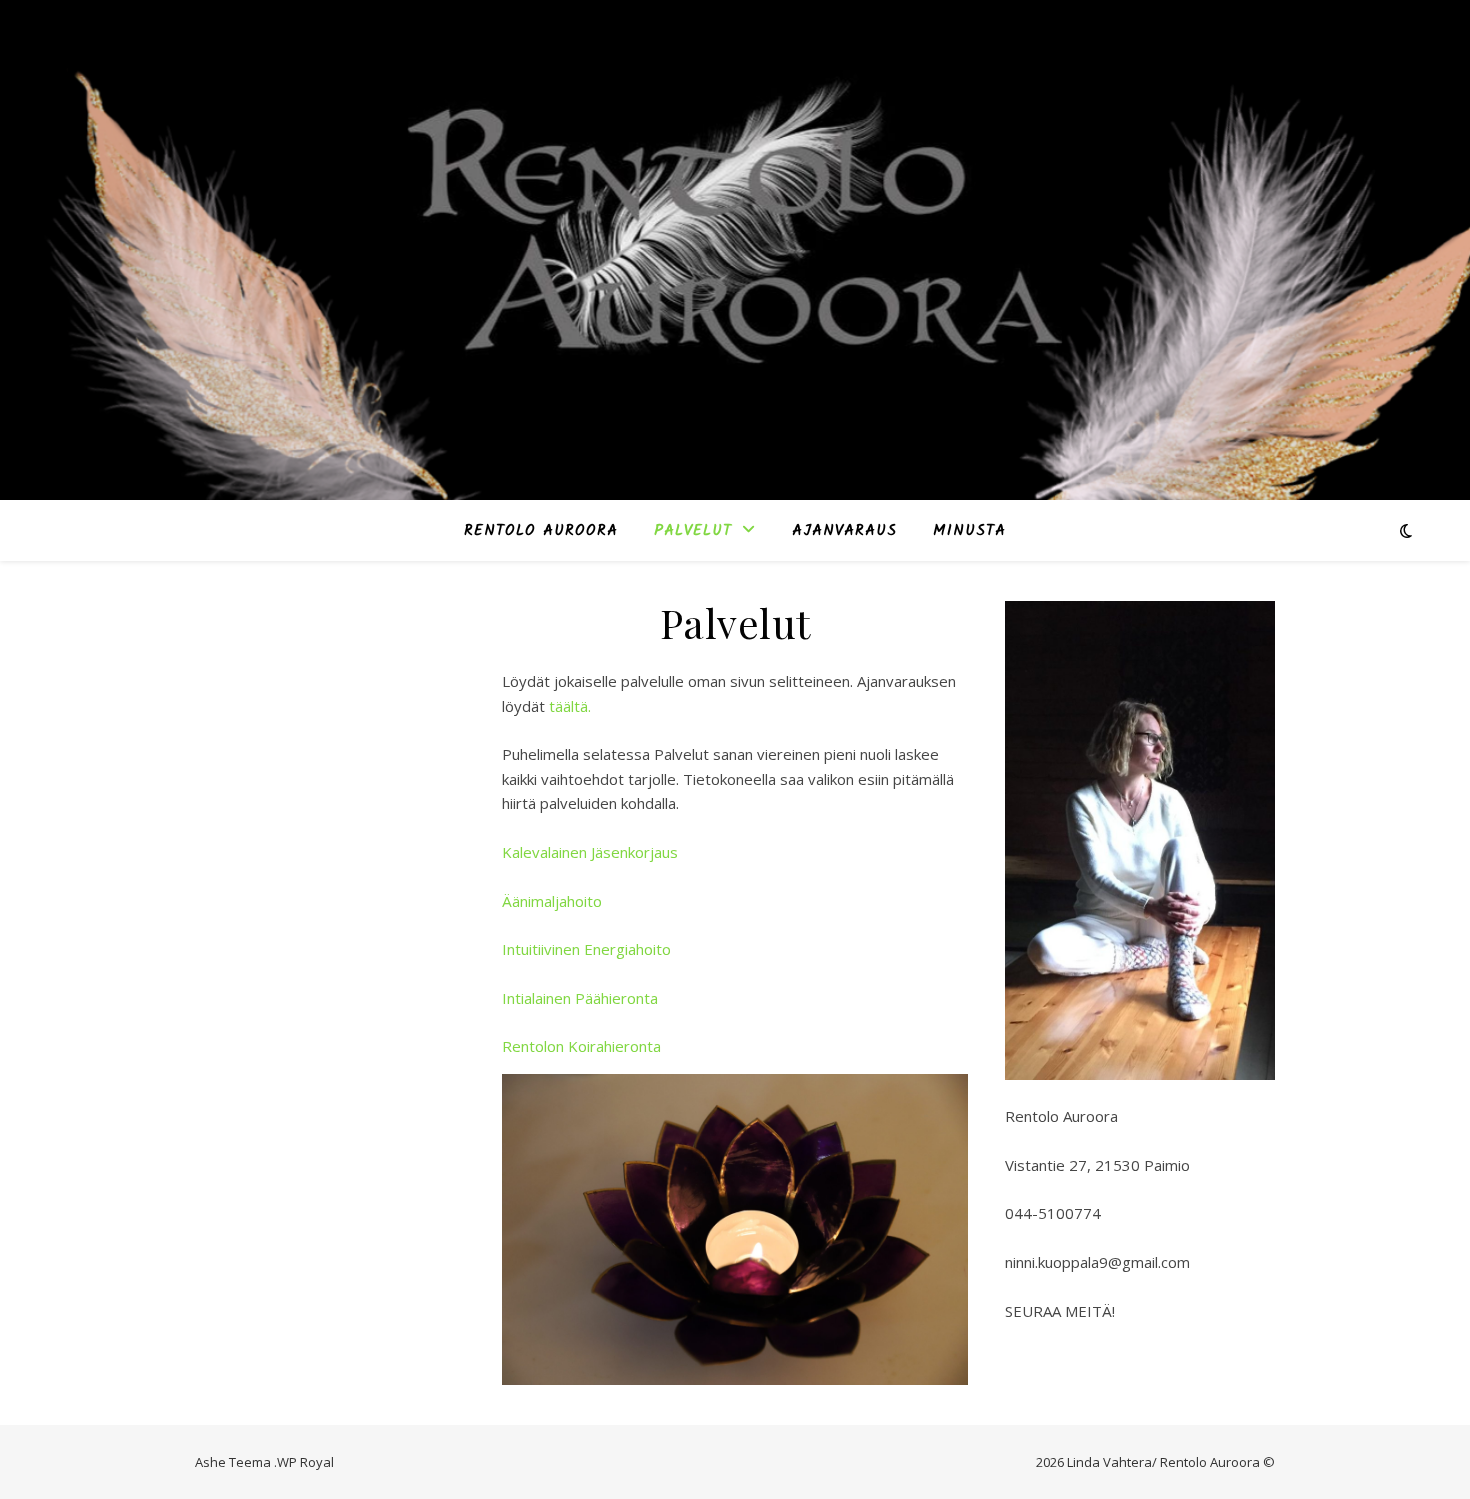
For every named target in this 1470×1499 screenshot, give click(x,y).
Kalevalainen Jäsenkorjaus (590, 852)
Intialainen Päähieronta (580, 998)
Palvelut (693, 531)
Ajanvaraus (844, 531)
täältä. (570, 706)
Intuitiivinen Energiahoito (586, 949)
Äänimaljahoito (552, 901)
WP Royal (305, 1462)
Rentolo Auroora (541, 531)
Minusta (969, 531)
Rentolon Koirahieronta (581, 1046)
